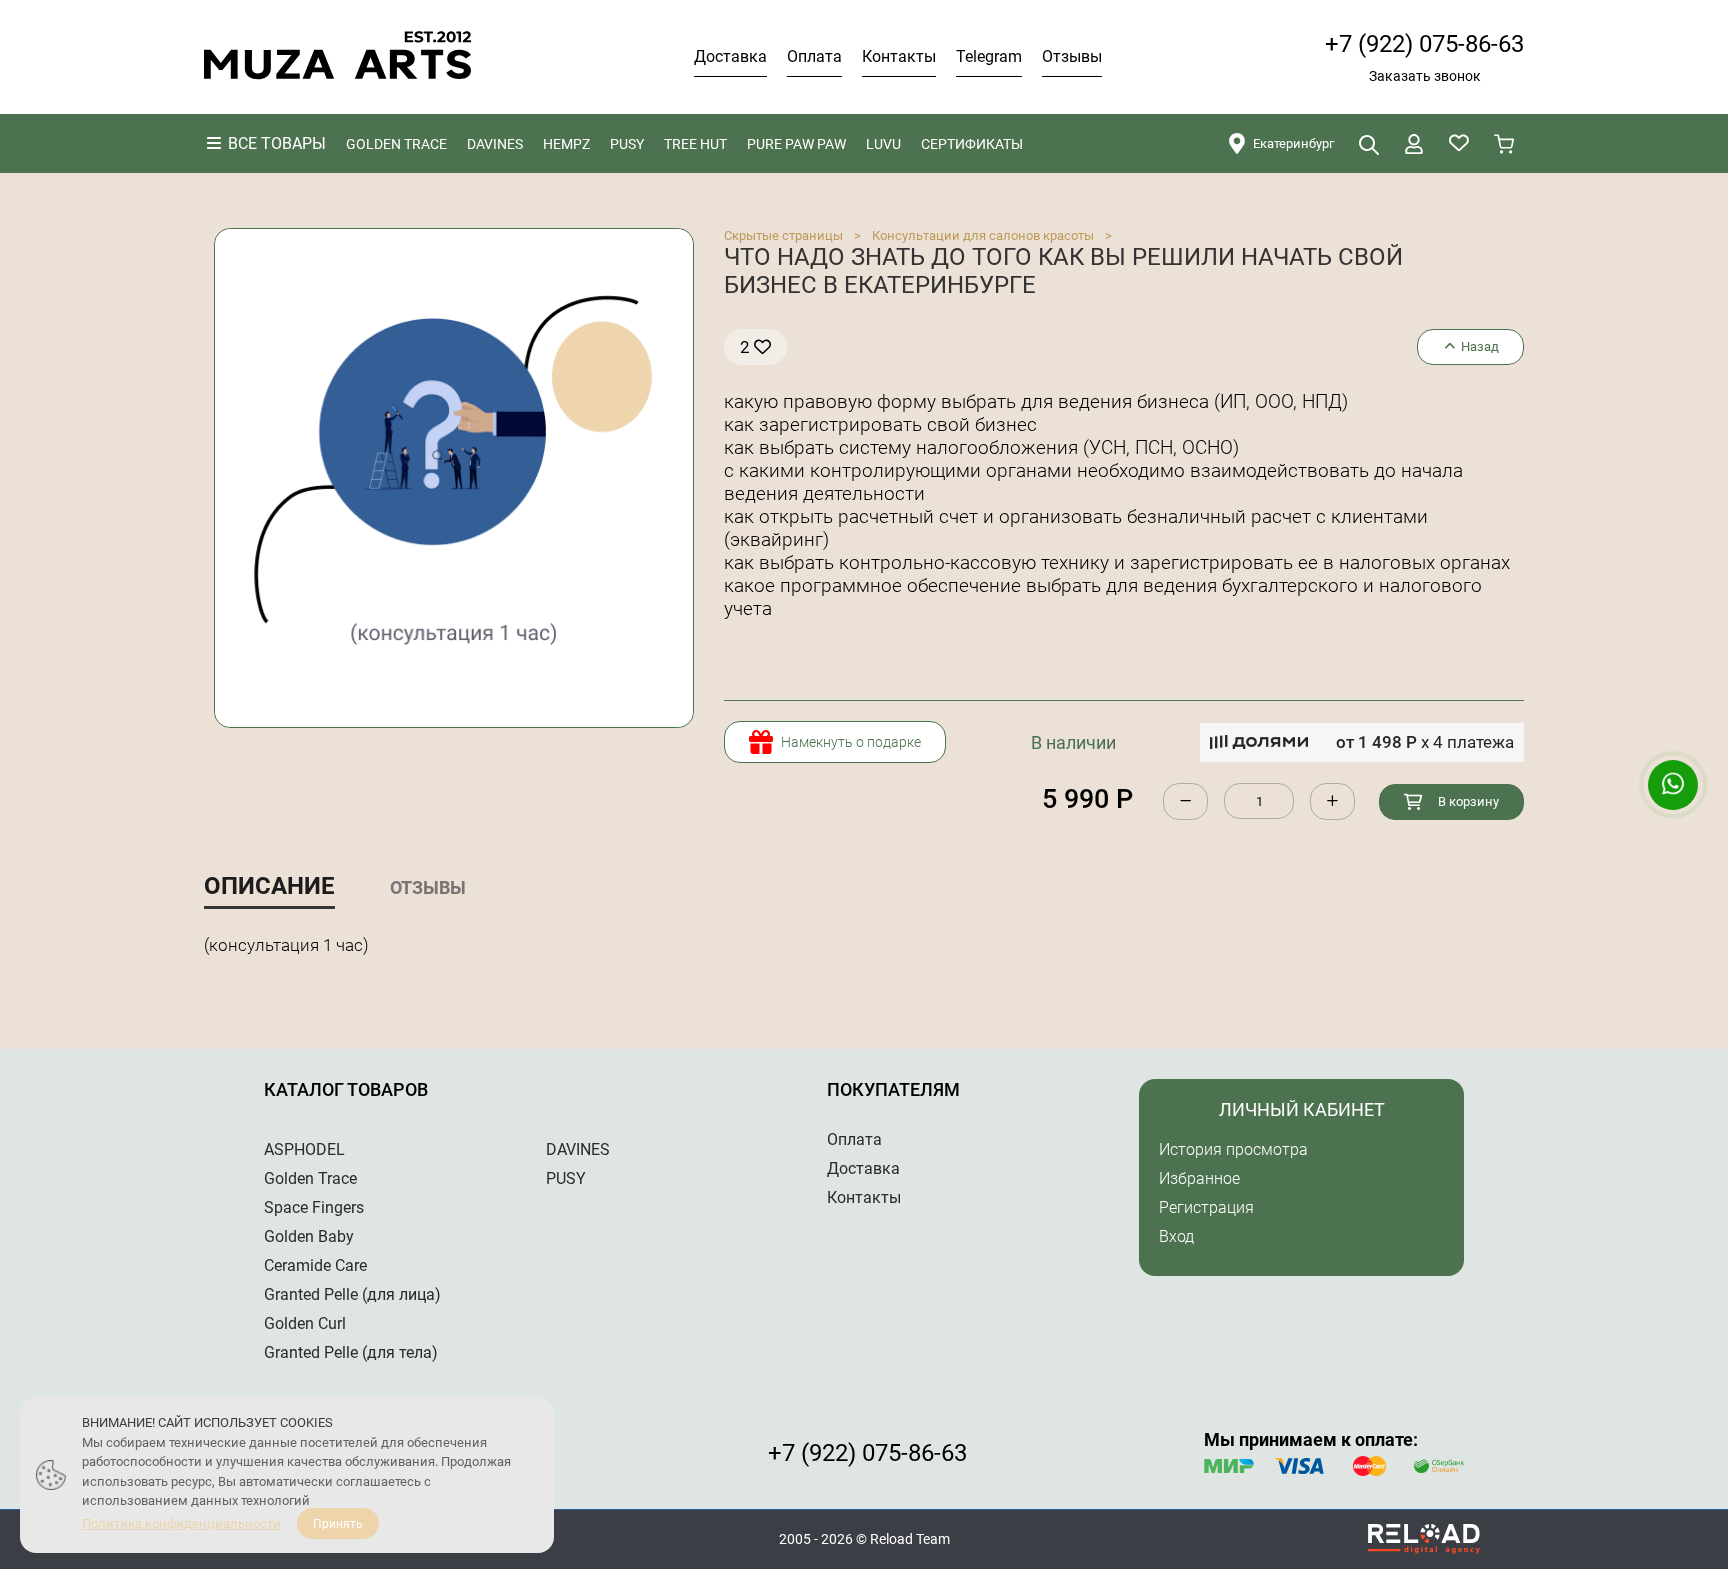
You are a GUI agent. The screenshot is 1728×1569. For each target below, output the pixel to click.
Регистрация (1206, 1207)
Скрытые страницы (783, 235)
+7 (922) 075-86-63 (1424, 44)
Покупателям (893, 1089)
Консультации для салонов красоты (983, 235)
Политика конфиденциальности (181, 1523)
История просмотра (1233, 1149)
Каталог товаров (346, 1089)
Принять (338, 1524)
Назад (1478, 346)
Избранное (1199, 1178)
